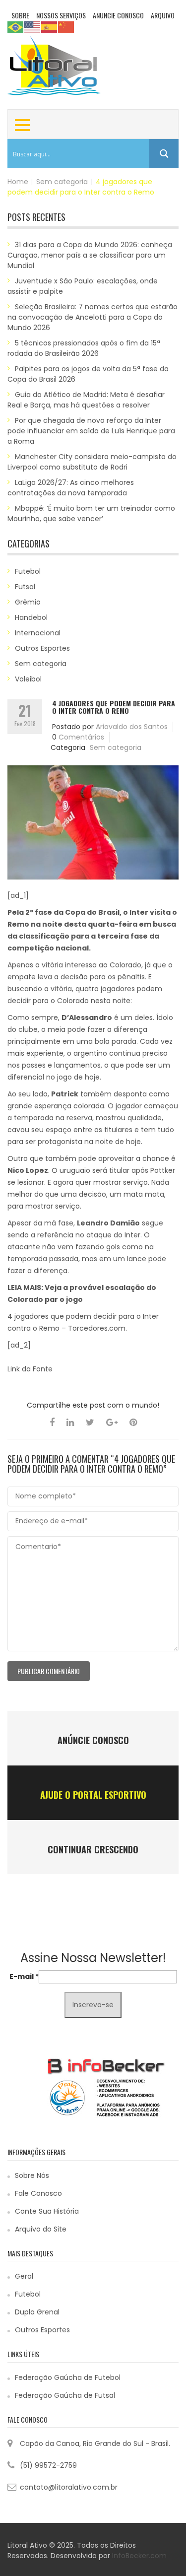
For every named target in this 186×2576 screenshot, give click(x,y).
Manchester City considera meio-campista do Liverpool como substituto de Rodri (92, 462)
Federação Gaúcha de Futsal (65, 2395)
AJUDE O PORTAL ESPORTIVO (93, 1795)
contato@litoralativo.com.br (69, 2487)
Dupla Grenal (37, 2312)
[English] (33, 27)
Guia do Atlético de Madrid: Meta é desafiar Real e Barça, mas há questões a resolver (86, 400)
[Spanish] (50, 27)
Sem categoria (62, 182)
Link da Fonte (30, 1369)
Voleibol (28, 679)
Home (18, 182)
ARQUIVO (163, 15)
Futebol (28, 571)
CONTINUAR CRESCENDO (93, 1849)
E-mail (24, 1976)
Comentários (81, 737)
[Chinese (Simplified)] (66, 27)
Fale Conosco (38, 2193)
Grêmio (28, 602)
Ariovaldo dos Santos (132, 727)
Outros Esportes (42, 648)
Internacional (38, 633)
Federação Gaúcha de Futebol (68, 2377)
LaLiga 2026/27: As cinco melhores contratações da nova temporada (71, 488)
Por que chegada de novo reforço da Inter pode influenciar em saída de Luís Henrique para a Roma (91, 431)
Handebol (31, 617)
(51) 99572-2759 (48, 2465)
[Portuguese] (16, 27)
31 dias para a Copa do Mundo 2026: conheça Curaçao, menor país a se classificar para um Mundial (90, 255)
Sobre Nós (32, 2175)
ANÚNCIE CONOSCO (93, 1740)
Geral (24, 2276)
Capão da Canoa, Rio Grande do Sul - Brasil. (95, 2443)
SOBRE (20, 15)
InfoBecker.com (139, 2556)
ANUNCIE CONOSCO (118, 15)
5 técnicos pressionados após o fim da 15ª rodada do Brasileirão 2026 (84, 348)
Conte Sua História (47, 2211)
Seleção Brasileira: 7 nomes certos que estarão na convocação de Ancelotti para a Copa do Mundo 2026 (93, 317)
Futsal (25, 587)
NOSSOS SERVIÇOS (61, 15)
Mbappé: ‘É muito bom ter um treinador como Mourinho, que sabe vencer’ (91, 513)
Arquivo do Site (41, 2229)
